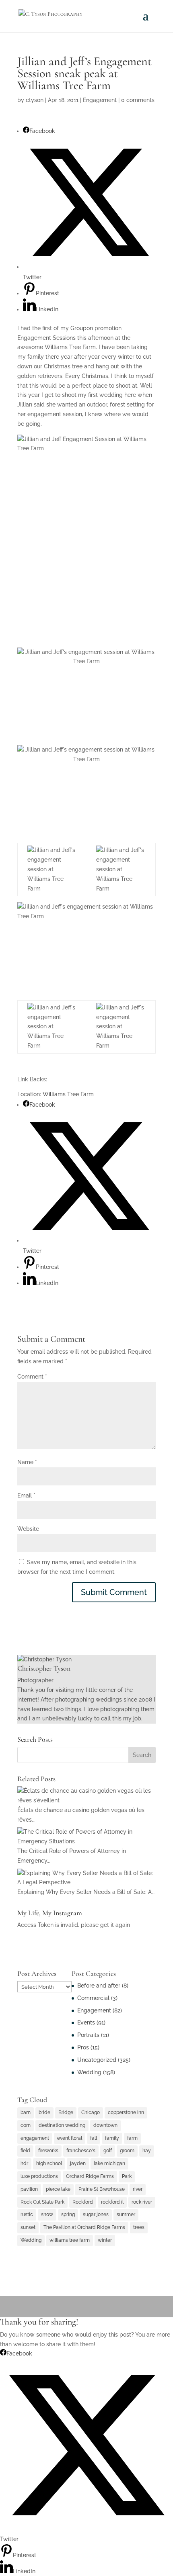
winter (105, 2240)
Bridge (66, 2112)
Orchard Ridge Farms (90, 2176)
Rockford (83, 2202)
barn (26, 2112)
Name (27, 1462)
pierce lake (58, 2189)
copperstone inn (126, 2112)
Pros (83, 2047)
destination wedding (62, 2125)
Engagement (100, 100)
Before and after (99, 1986)
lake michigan (109, 2163)
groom (127, 2151)
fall (94, 2138)
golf (108, 2151)
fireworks (48, 2151)
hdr (24, 2163)
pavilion (29, 2189)
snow (47, 2214)
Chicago (91, 2112)
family (112, 2138)
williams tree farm (70, 2240)
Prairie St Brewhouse (102, 2189)
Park (127, 2176)
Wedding (89, 2072)
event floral (70, 2138)
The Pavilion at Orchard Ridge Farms (84, 2227)
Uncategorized (97, 2060)
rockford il (112, 2202)
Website (28, 1529)
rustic (27, 2214)
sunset (28, 2227)
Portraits (88, 2035)
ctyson (35, 100)
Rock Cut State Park (42, 2202)
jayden (78, 2163)
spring (68, 2214)
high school (49, 2163)
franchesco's (81, 2151)
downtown (105, 2125)
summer (126, 2214)
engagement (35, 2138)
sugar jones (96, 2214)
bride (44, 2112)
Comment (32, 1377)
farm (132, 2138)
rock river (142, 2202)
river (138, 2189)
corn (26, 2125)
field (25, 2151)
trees (139, 2227)
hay (147, 2151)
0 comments (138, 100)
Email (26, 1495)
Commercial (93, 1998)
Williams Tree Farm (68, 1094)
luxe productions (39, 2176)
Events (86, 2022)
